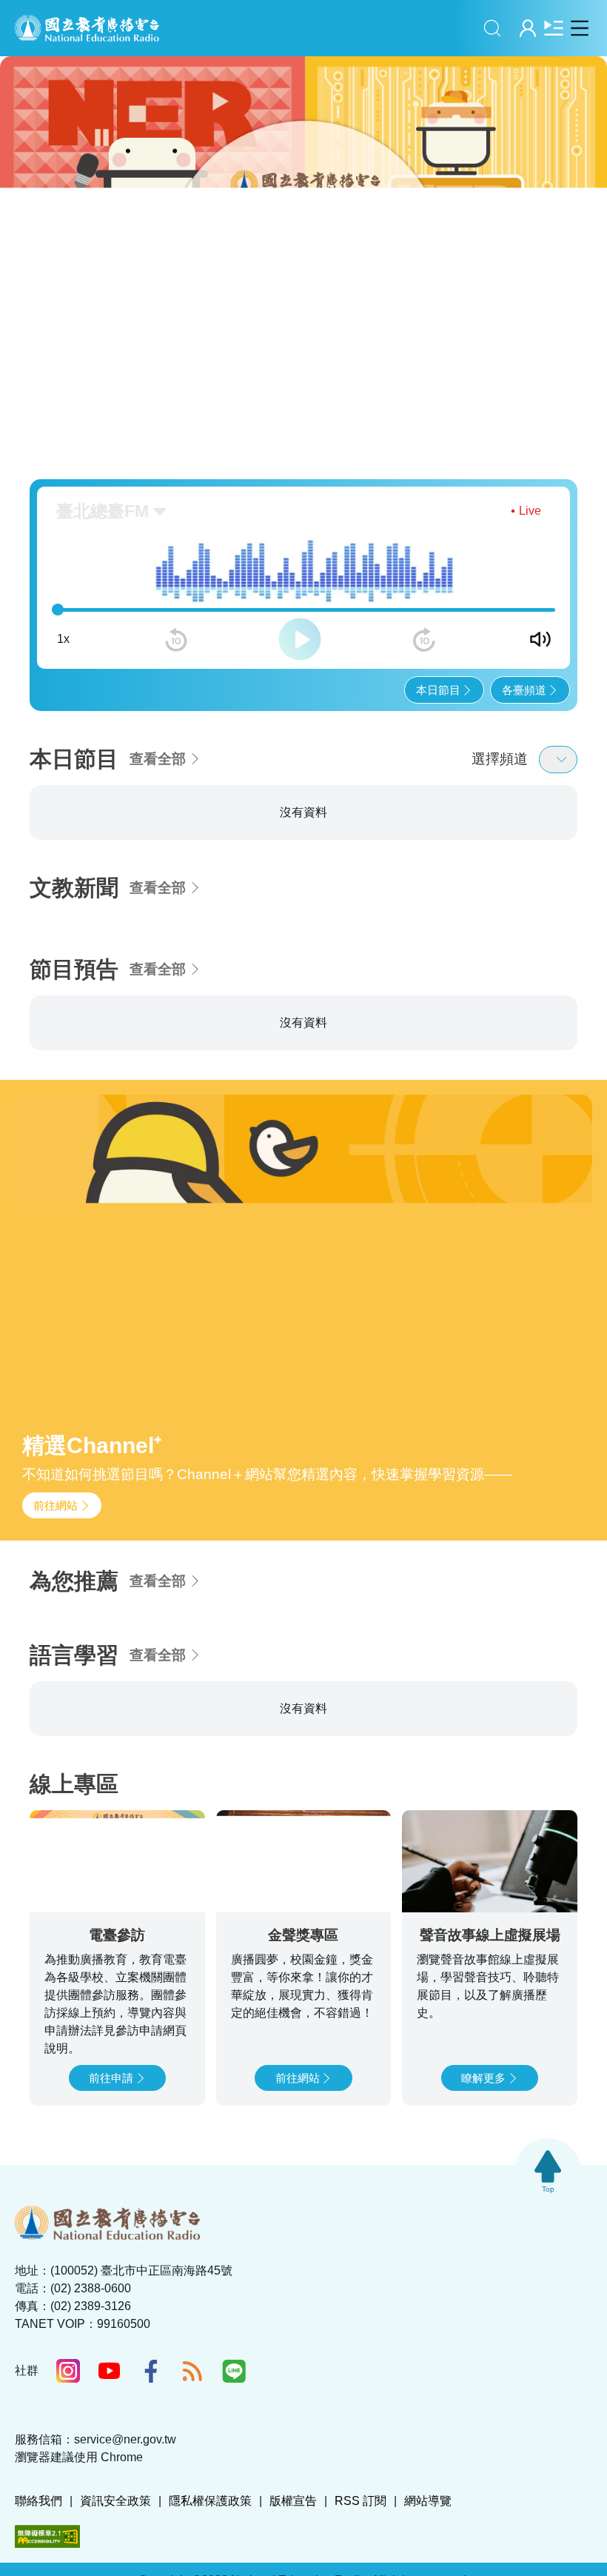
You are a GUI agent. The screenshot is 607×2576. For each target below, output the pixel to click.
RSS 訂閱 (360, 2501)
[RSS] (192, 2371)
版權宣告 (293, 2501)
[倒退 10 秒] (176, 640)
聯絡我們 (38, 2501)
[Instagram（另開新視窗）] (68, 2371)
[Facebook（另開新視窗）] (151, 2371)
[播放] (300, 639)
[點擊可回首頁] (87, 28)
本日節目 (438, 690)
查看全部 (158, 759)
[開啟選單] (579, 28)
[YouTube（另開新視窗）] (110, 2371)
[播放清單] (553, 28)
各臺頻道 (524, 690)
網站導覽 (428, 2501)
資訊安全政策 (115, 2501)
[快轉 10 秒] (424, 640)
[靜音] (540, 639)
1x (63, 639)
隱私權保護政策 (210, 2501)
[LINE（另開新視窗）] (234, 2371)
